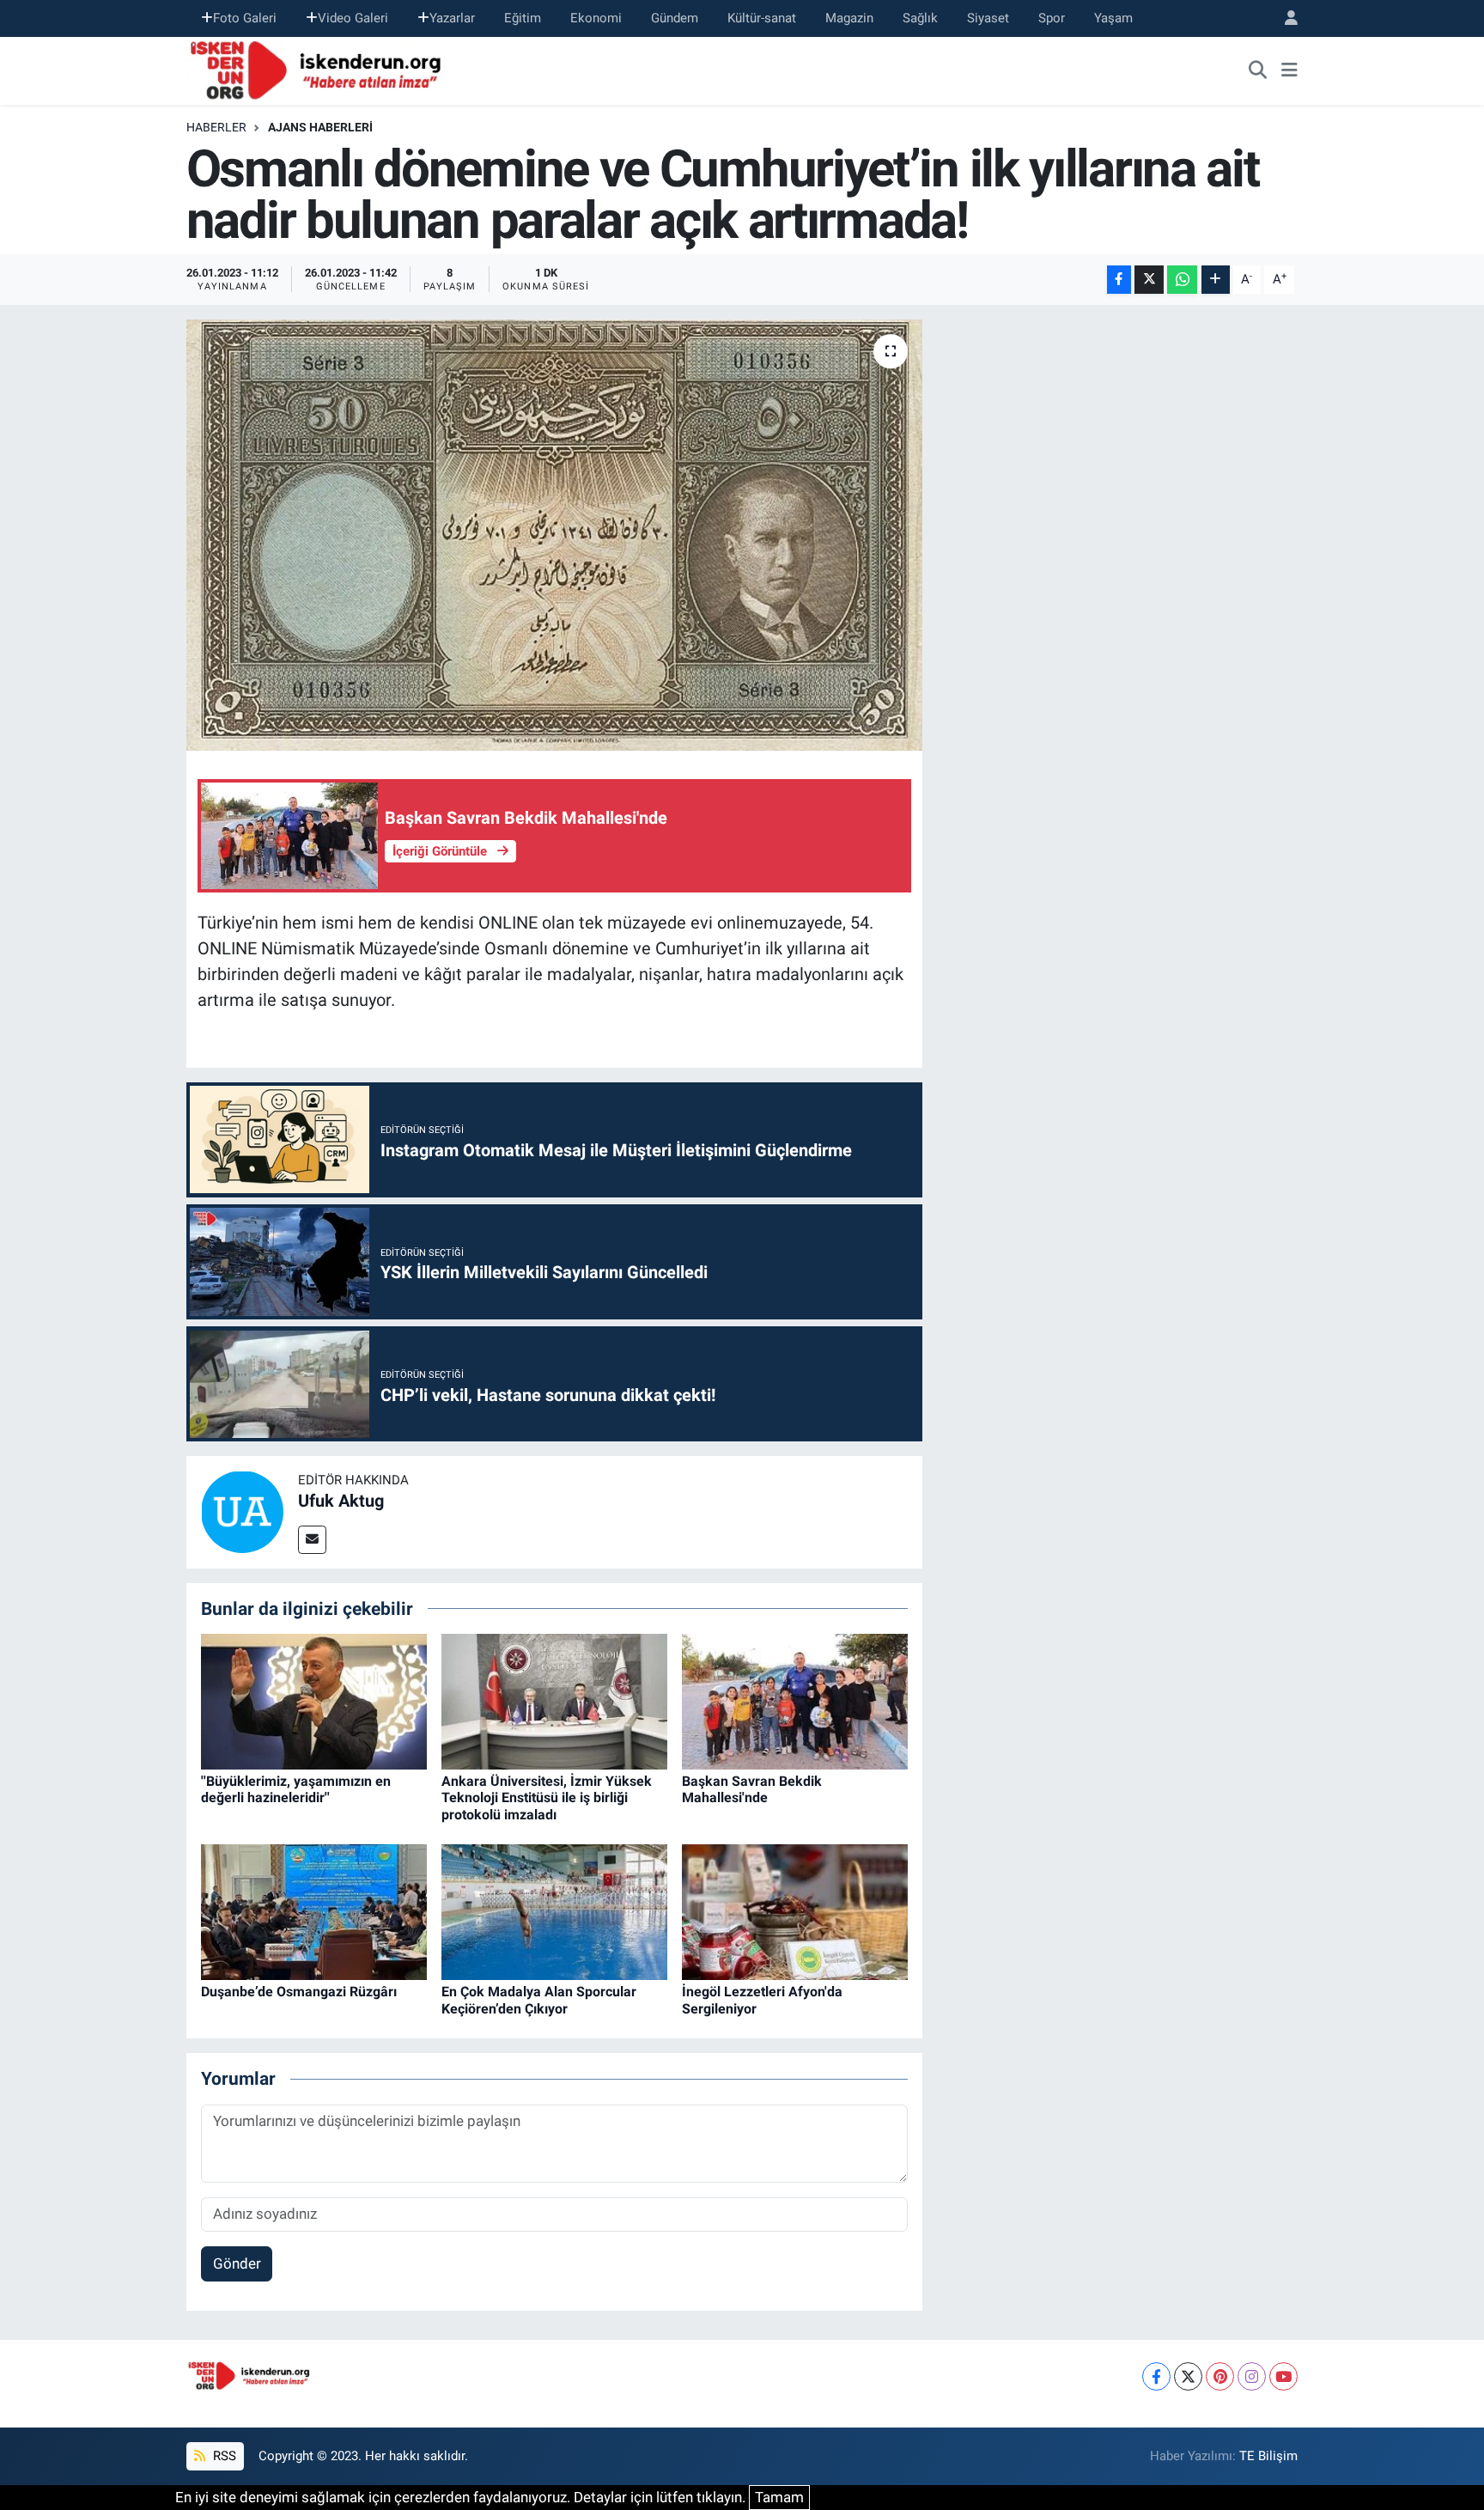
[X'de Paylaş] (1149, 280)
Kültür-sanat (762, 18)
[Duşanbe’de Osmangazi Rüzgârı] (314, 1911)
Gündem (675, 18)
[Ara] (1258, 70)
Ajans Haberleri (320, 127)
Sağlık (920, 18)
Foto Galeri (245, 18)
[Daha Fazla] (1216, 280)
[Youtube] (1283, 2376)
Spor (1052, 18)
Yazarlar (452, 18)
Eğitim (523, 18)
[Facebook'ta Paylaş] (1119, 280)
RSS (223, 2456)
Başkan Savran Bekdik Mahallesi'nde (752, 1789)
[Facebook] (1156, 2376)
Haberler (216, 127)
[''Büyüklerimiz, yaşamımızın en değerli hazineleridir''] (314, 1701)
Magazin (849, 18)
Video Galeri (353, 18)
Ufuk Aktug (341, 1501)
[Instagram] (1252, 2376)
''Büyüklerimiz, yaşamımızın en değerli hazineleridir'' (296, 1789)
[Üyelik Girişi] (1284, 18)
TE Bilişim (1268, 2456)
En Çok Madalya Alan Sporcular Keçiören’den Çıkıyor (539, 2000)
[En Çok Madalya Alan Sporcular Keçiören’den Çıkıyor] (554, 1911)
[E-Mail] (312, 1540)
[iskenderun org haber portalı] (319, 69)
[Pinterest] (1220, 2376)
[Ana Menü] (1289, 70)
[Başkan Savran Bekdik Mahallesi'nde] (795, 1701)
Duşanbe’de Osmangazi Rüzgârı (299, 1992)
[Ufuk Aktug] (242, 1511)
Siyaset (988, 18)
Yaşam (1113, 18)
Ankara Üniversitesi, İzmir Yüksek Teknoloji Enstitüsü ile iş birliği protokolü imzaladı (547, 1797)
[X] (1188, 2376)
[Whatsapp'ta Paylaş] (1182, 280)
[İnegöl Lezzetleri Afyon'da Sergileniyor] (795, 1911)
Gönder (237, 2263)
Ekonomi (596, 18)
